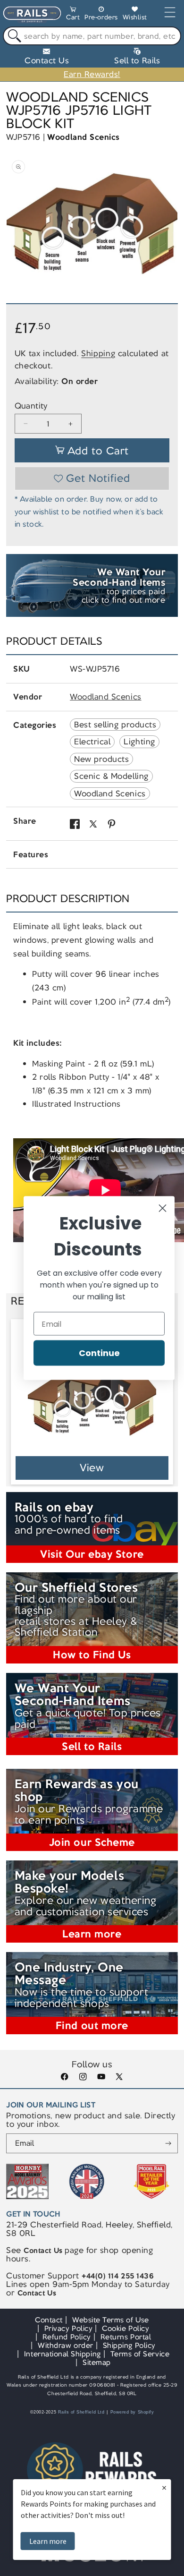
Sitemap (97, 2362)
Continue (99, 1353)
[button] (73, 15)
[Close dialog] (163, 1208)
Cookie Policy (125, 2328)
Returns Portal (126, 2337)
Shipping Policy (129, 2345)
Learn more (48, 2541)
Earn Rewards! (92, 74)
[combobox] (92, 36)
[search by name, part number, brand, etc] (13, 36)
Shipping (98, 353)
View (92, 1468)
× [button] (164, 2487)
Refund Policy (67, 2337)
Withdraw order (65, 2345)
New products (101, 759)
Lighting (139, 742)
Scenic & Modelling (111, 776)
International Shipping (63, 2354)
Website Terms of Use (111, 2320)
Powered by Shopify (132, 2412)
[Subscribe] (168, 2143)
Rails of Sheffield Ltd (81, 2412)
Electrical (92, 742)
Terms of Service (140, 2354)
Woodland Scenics (83, 137)
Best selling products (115, 725)
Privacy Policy (68, 2328)
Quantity (31, 406)
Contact (49, 2320)
